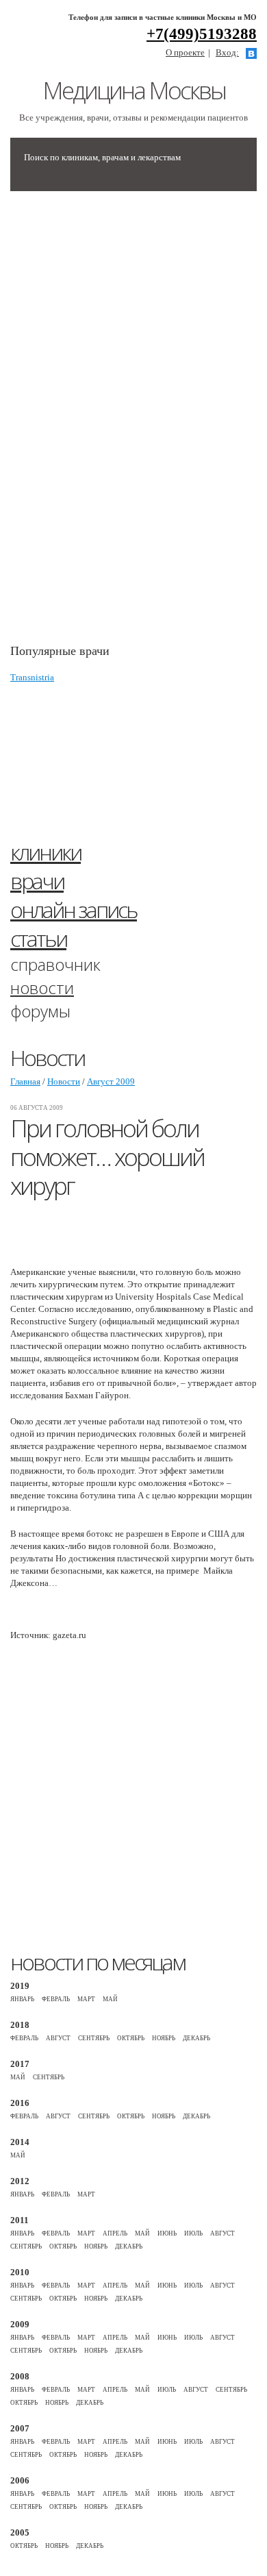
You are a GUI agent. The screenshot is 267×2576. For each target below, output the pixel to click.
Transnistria (32, 677)
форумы (40, 1011)
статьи (38, 938)
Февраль (56, 1999)
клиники (46, 852)
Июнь (167, 2233)
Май (110, 1999)
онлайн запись (74, 909)
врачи (37, 881)
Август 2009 (111, 1081)
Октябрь (131, 2038)
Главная (25, 1081)
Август (58, 2038)
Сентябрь (94, 2038)
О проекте (185, 52)
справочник (55, 964)
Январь (22, 1999)
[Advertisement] (113, 424)
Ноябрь (164, 2038)
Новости (64, 1081)
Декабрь (196, 2038)
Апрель (115, 2233)
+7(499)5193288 (202, 34)
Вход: (227, 52)
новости (42, 988)
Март (86, 1999)
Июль (193, 2233)
